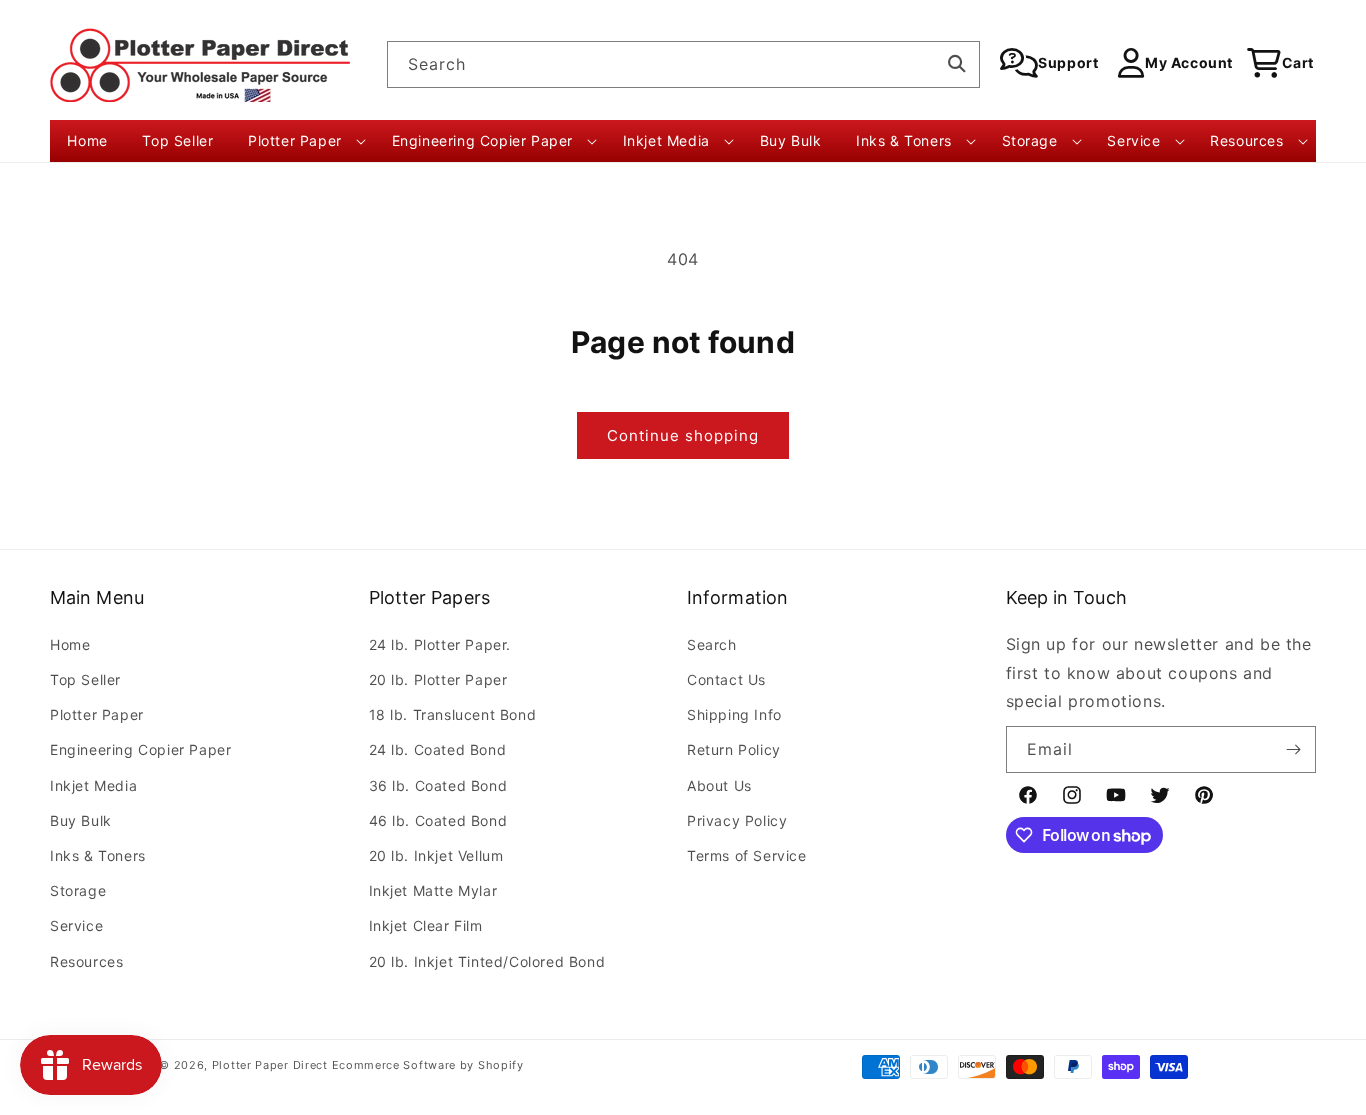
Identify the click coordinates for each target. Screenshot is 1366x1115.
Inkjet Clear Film (426, 925)
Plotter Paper (97, 714)
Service (76, 925)
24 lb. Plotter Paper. (440, 644)
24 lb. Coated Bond (438, 749)
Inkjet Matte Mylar (433, 890)
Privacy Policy (737, 820)
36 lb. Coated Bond (438, 785)
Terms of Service (747, 855)
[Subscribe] (1293, 749)
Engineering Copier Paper (140, 749)
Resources (86, 961)
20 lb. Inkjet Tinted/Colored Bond (487, 961)
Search (712, 644)
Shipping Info (734, 714)
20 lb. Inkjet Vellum (436, 855)
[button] (302, 141)
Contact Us (726, 679)
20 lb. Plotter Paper (438, 679)
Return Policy (734, 749)
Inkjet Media (93, 785)
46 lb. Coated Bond (438, 820)
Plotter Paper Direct (270, 1065)
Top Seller (85, 679)
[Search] (957, 64)
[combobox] (683, 64)
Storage (78, 890)
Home (70, 644)
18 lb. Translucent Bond (453, 714)
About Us (719, 785)
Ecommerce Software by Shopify (428, 1065)
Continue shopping (683, 435)
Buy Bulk (81, 820)
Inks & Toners (98, 855)
